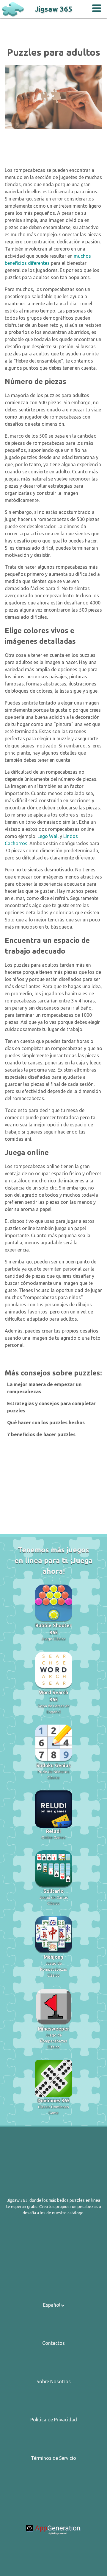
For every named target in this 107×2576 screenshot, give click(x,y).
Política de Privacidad (54, 2420)
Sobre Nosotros (54, 2381)
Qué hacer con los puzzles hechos (46, 1423)
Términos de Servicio (53, 2458)
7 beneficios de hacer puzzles (41, 1434)
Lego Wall (48, 836)
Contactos (53, 2343)
